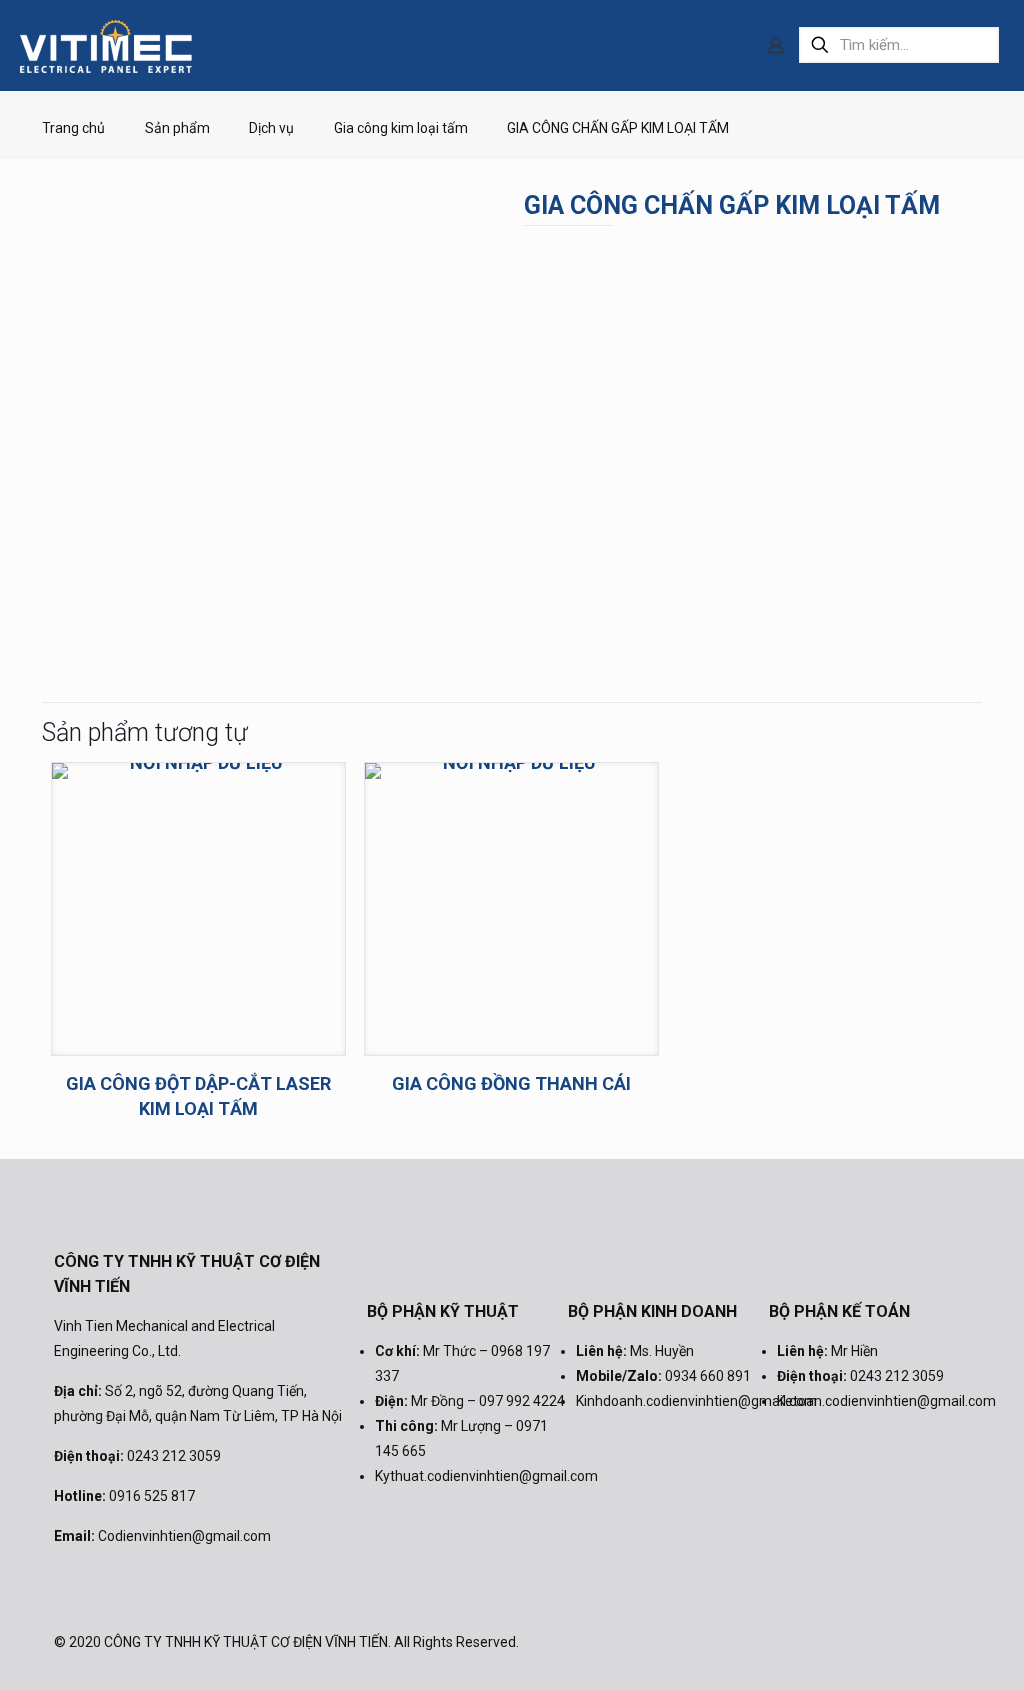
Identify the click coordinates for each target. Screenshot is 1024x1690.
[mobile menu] (706, 45)
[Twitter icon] (870, 1642)
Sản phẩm (177, 128)
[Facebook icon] (843, 1642)
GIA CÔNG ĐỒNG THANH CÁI (511, 1083)
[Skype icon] (816, 1642)
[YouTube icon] (897, 1642)
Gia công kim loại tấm (401, 128)
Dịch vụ (271, 128)
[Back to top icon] (949, 1642)
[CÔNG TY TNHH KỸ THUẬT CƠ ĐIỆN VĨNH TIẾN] (106, 45)
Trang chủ (73, 128)
